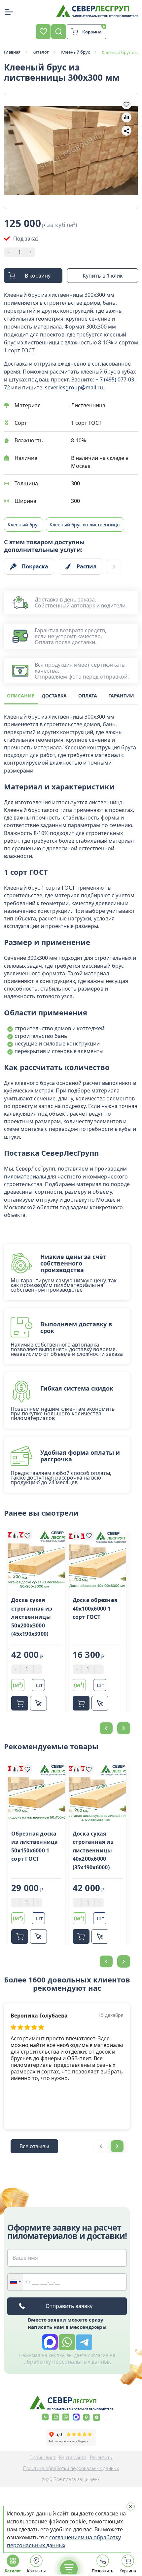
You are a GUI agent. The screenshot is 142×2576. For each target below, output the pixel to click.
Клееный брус (24, 525)
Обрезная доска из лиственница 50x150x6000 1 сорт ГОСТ (35, 1846)
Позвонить (103, 2571)
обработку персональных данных (67, 2362)
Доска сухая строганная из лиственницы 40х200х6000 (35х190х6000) (93, 1850)
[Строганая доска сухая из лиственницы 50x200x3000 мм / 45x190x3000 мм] (36, 1560)
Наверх (124, 1802)
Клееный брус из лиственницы (85, 525)
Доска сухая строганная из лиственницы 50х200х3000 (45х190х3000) (32, 1617)
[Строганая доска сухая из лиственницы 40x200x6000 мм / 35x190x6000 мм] (98, 1793)
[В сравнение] (126, 117)
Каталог (13, 2571)
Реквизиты (101, 2458)
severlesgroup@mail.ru (74, 387)
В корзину (38, 276)
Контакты (36, 2571)
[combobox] (15, 2282)
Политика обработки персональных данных (71, 2468)
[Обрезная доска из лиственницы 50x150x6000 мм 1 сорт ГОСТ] (36, 1793)
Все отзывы (34, 2146)
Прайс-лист (43, 2458)
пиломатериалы (25, 1177)
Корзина (127, 2571)
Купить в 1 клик (103, 276)
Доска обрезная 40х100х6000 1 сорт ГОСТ (95, 1608)
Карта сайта (73, 2458)
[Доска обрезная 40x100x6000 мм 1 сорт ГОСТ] (98, 1560)
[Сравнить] (15, 1535)
